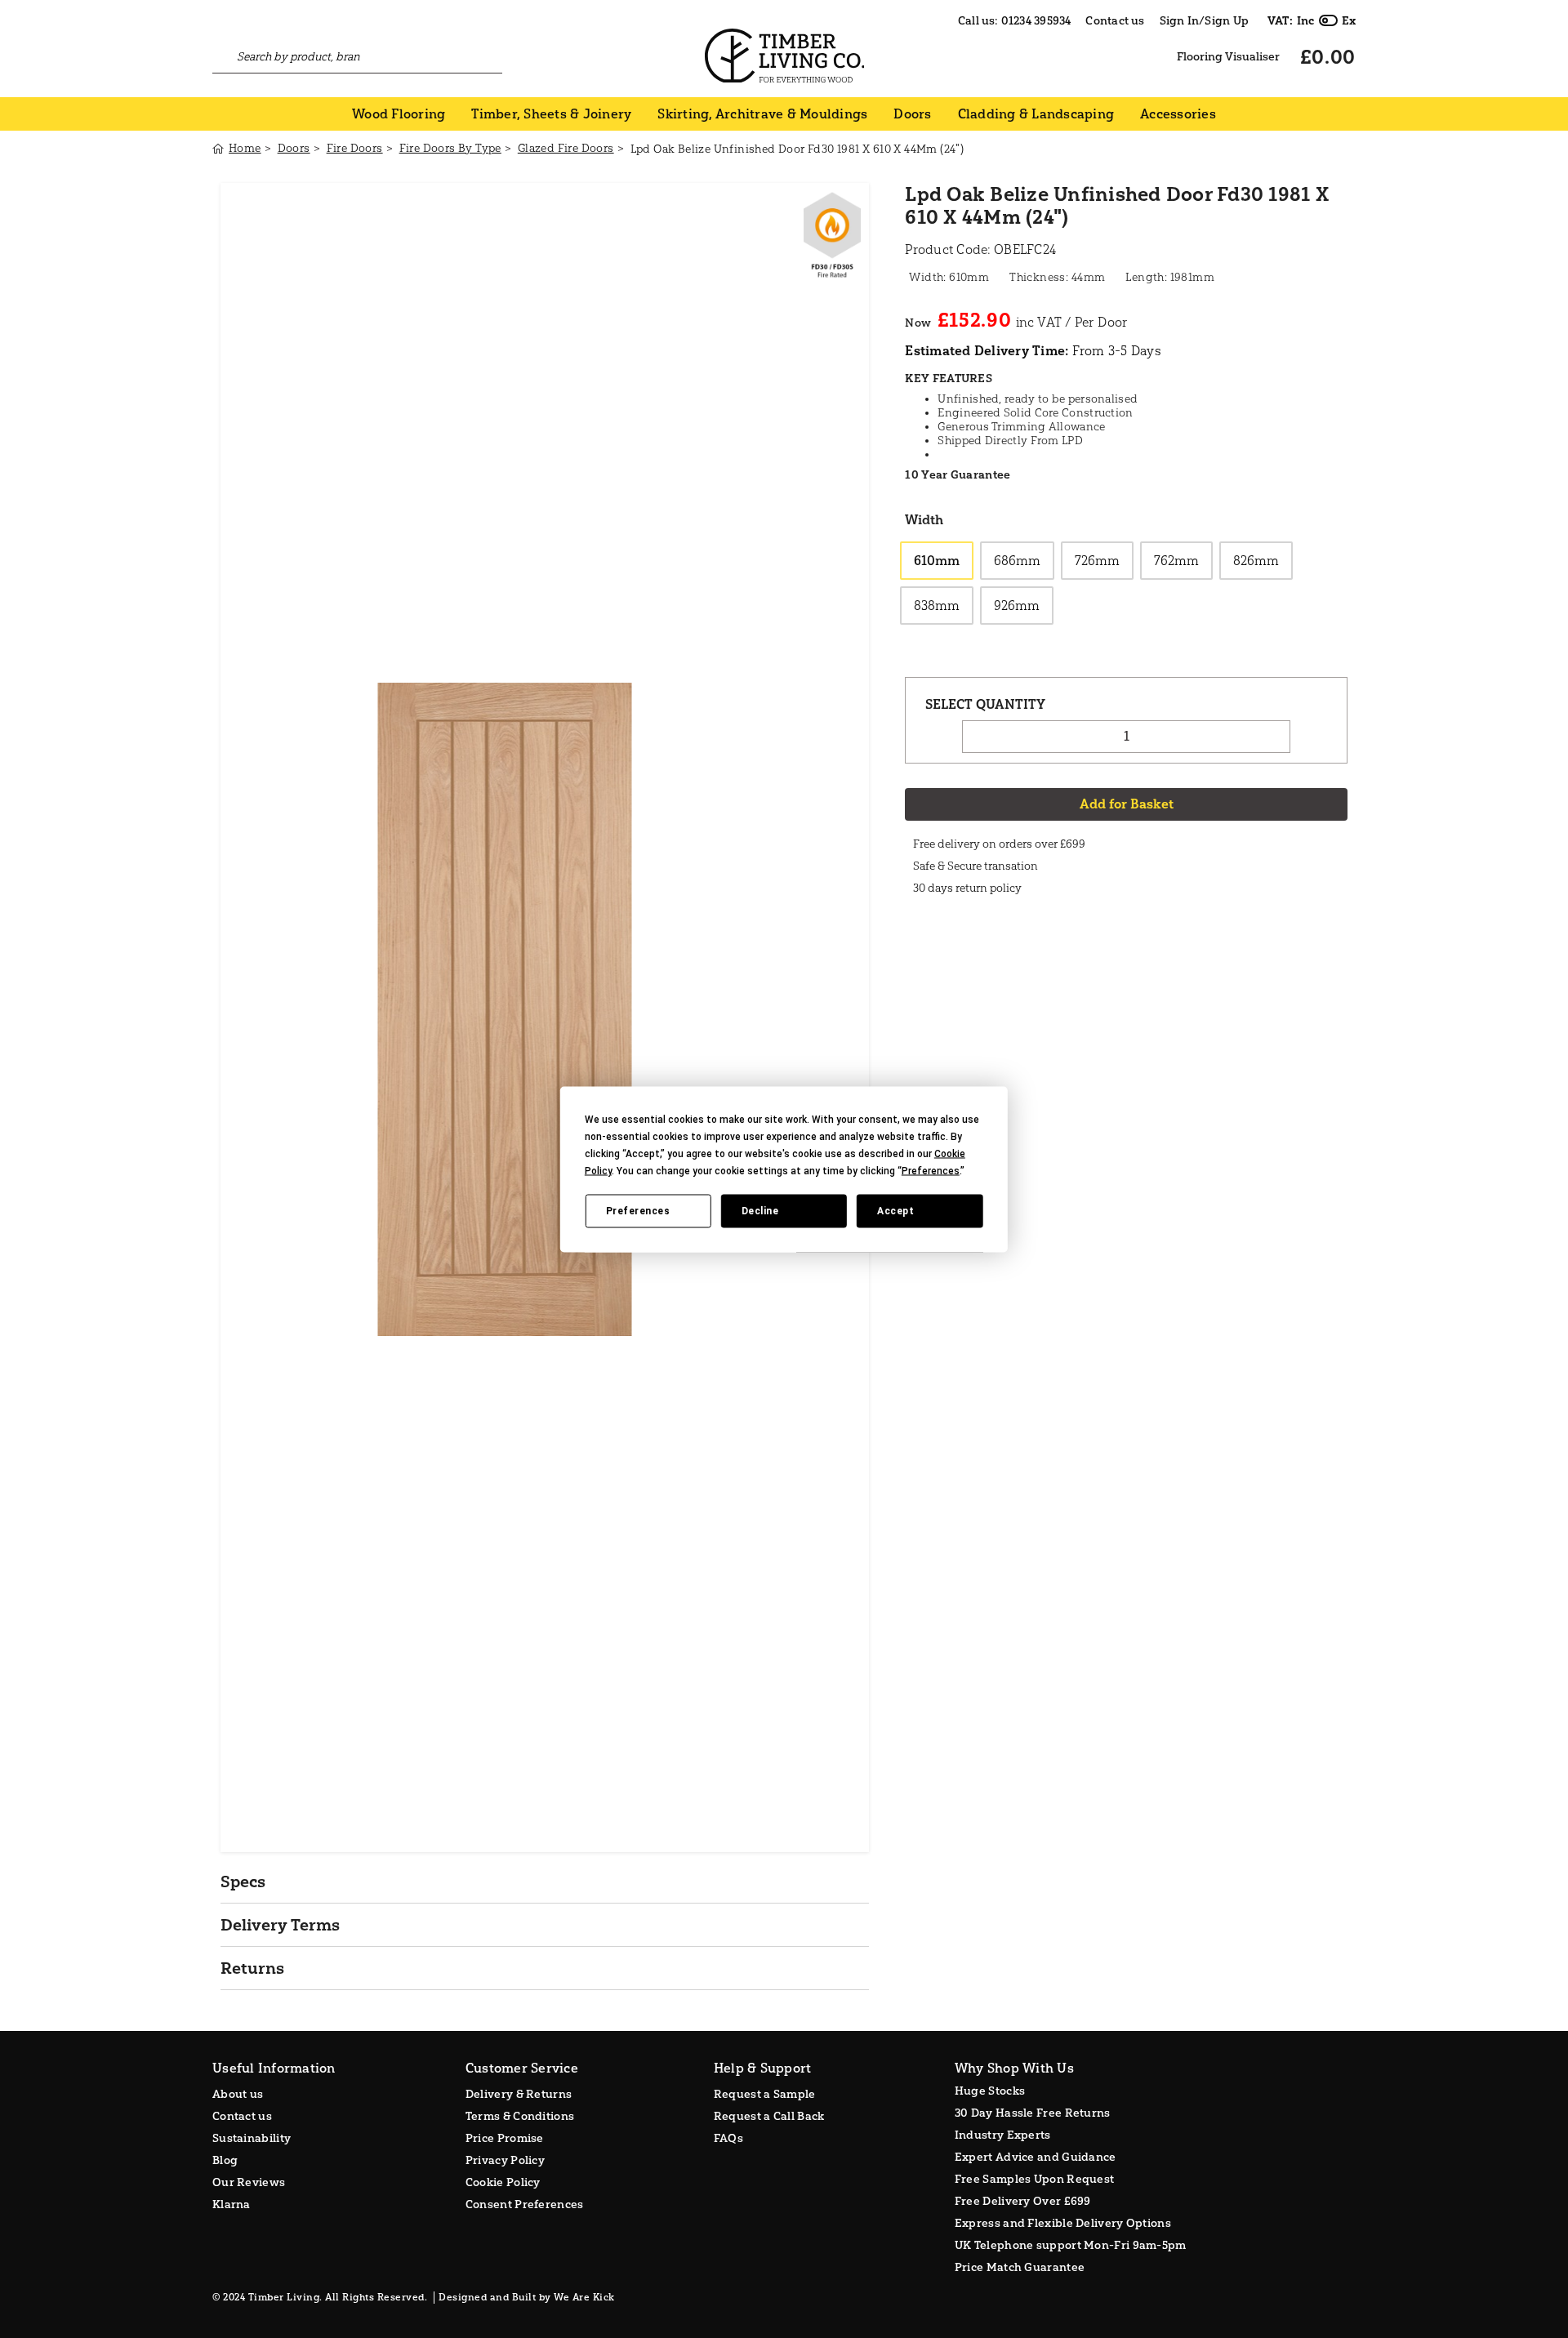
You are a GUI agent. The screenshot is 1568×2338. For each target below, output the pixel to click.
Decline (760, 1211)
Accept (895, 1211)
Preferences (638, 1211)
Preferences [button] (931, 1170)
